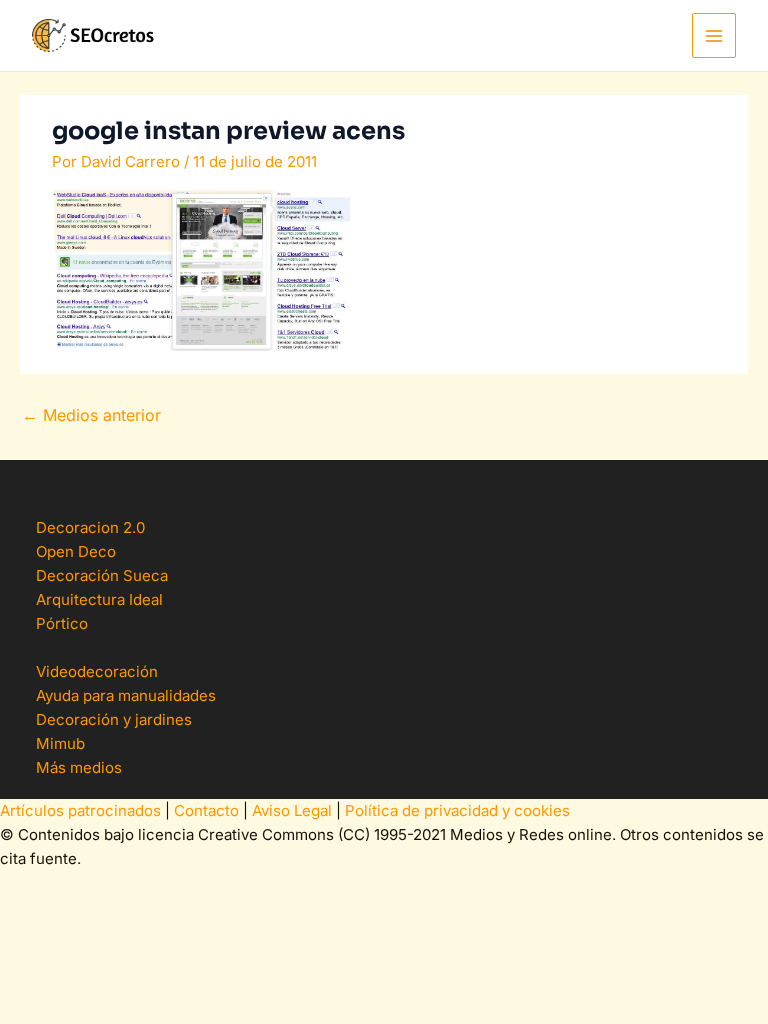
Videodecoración (97, 671)
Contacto (206, 810)
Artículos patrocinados (80, 810)
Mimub (60, 743)
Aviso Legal (292, 810)
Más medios (79, 767)
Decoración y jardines (114, 719)
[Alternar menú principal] (714, 35)
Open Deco (76, 551)
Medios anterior (91, 415)
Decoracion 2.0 (90, 527)
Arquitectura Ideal (99, 599)
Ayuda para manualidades (126, 695)
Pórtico (62, 623)
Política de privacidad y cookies (457, 810)
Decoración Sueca (102, 575)
